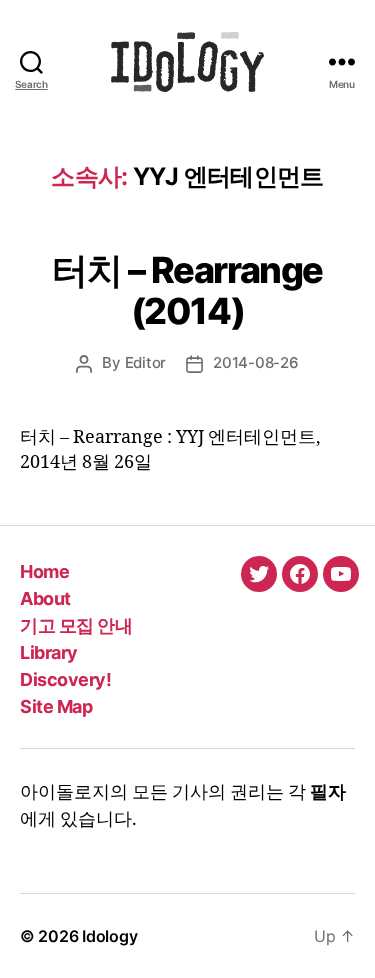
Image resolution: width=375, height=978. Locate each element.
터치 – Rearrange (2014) (187, 290)
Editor (145, 362)
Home (44, 571)
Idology (109, 936)
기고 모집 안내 (76, 625)
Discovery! (65, 679)
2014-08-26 (255, 362)
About (45, 598)
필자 (328, 792)
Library (49, 652)
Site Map (56, 706)
